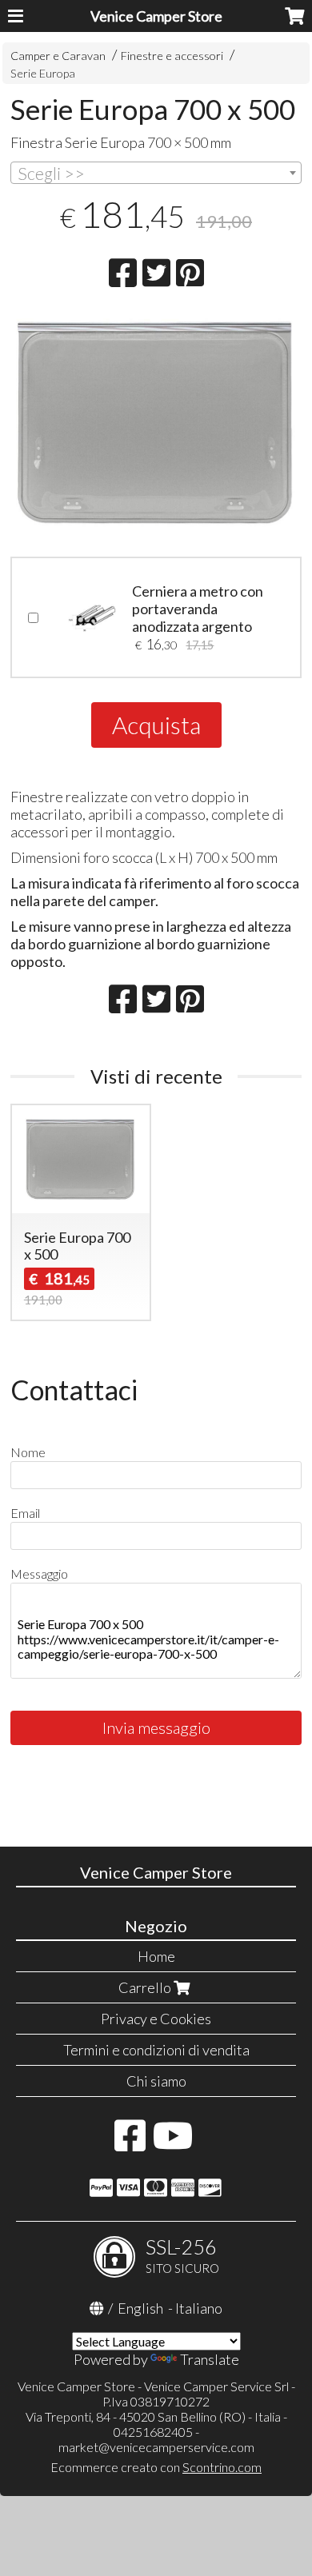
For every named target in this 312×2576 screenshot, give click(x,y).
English (140, 2308)
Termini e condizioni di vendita (156, 2050)
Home (156, 1956)
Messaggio (39, 1574)
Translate (210, 2359)
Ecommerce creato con (156, 2467)
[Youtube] (173, 2143)
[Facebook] (130, 2143)
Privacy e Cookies (156, 2019)
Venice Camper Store (156, 16)
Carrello (146, 1987)
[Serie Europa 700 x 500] (156, 424)
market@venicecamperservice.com (156, 2447)
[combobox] (156, 173)
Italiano (199, 2308)
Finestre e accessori (172, 56)
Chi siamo (156, 2081)
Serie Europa (43, 73)
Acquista (156, 725)
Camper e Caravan (58, 56)
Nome (28, 1452)
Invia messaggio (156, 1727)
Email (25, 1513)
